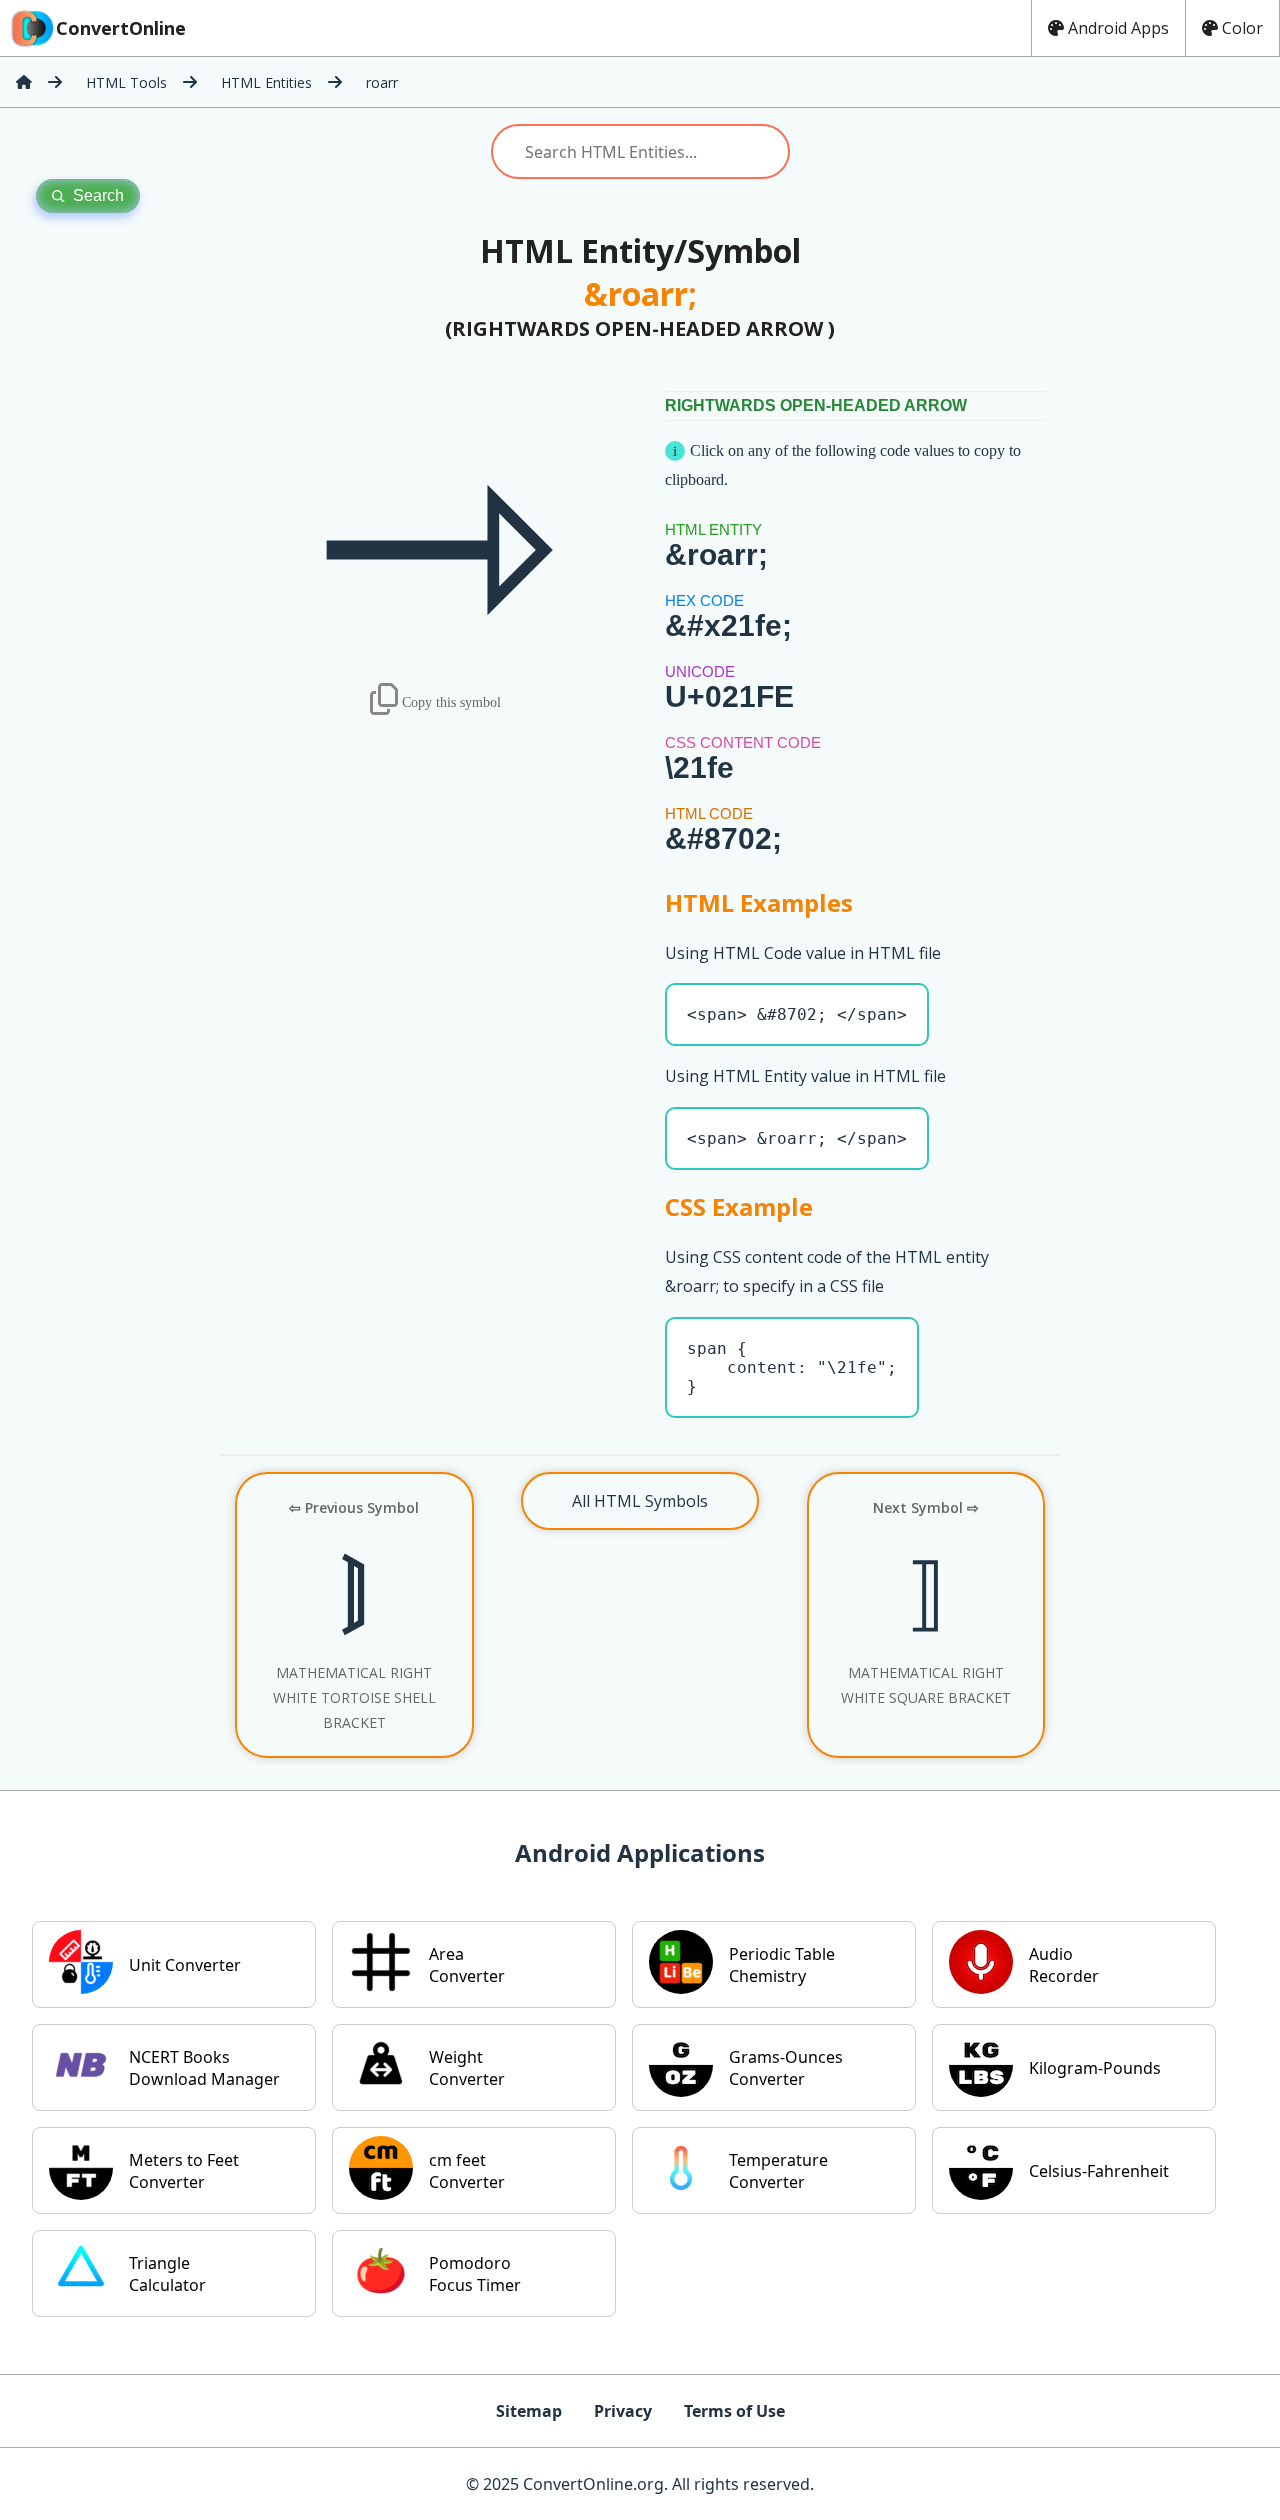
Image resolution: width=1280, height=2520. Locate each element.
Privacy (623, 2411)
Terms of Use (734, 2411)
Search (98, 195)
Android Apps (1118, 28)
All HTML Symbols (640, 1501)
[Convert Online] (24, 82)
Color (1242, 28)
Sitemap (529, 2411)
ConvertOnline (121, 28)
